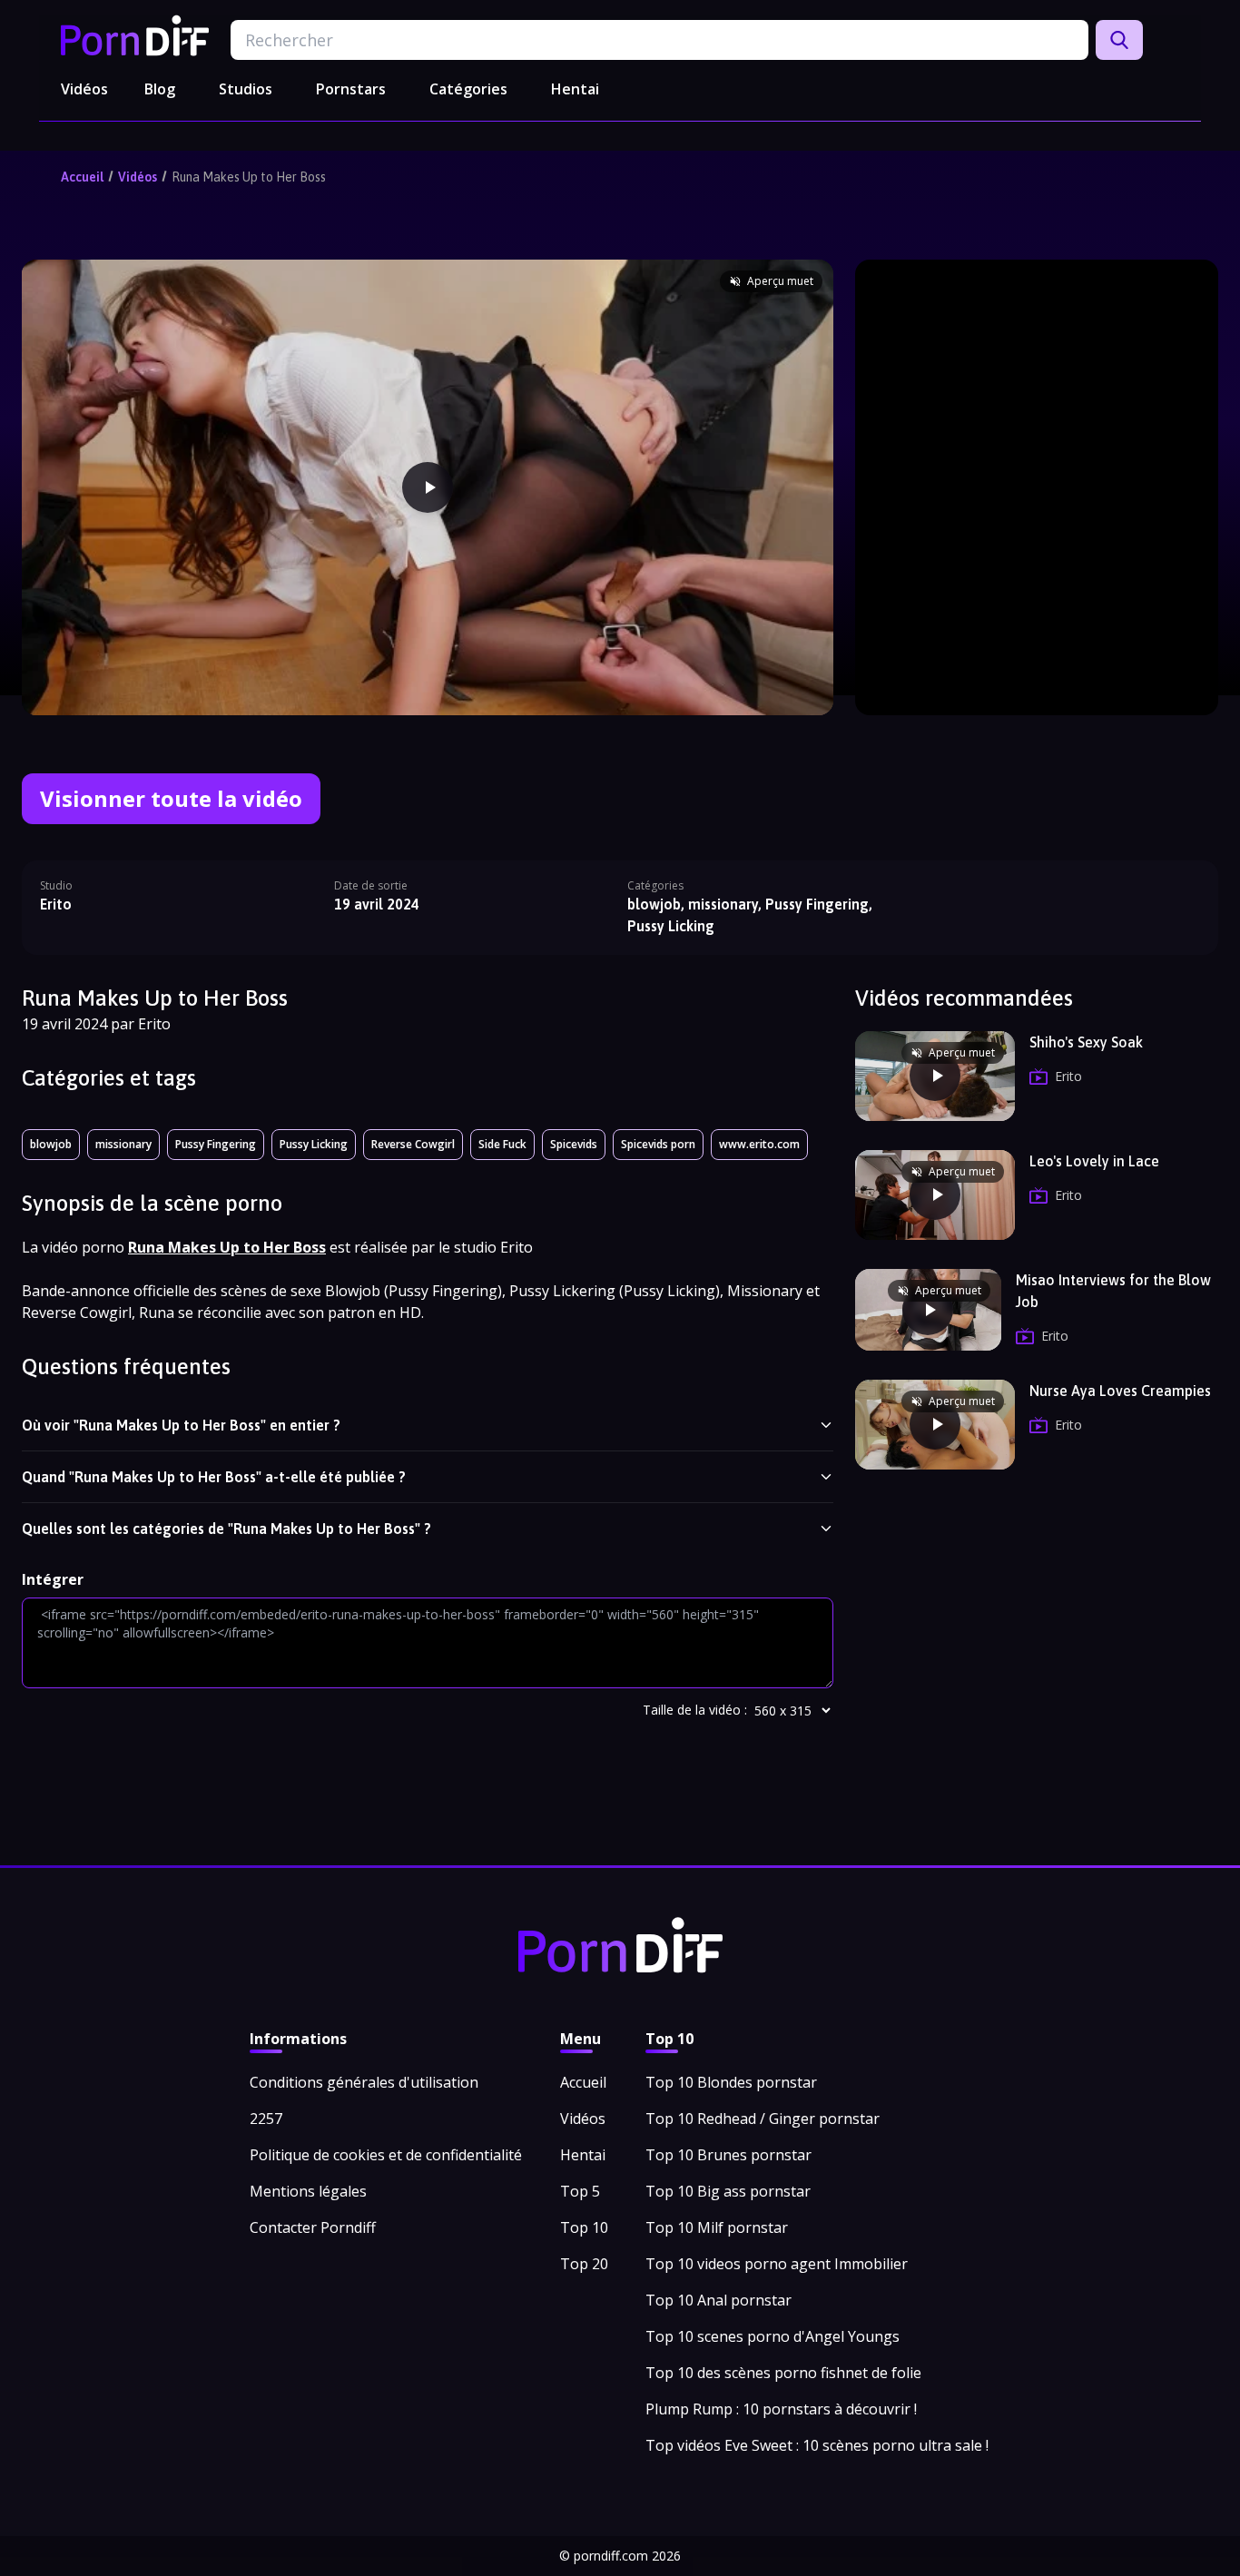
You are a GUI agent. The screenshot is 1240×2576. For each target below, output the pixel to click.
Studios (246, 89)
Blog (160, 89)
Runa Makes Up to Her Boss (249, 177)
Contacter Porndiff (313, 2227)
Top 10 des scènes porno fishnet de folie (783, 2373)
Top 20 (584, 2264)
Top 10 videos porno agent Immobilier (777, 2264)
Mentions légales (308, 2191)
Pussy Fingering (216, 1144)
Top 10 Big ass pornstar (728, 2191)
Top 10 (584, 2227)
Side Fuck (502, 1144)
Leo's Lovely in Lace (1094, 1161)
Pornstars (351, 89)
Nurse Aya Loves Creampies (1120, 1391)
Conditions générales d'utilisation (364, 2082)
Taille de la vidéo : (695, 1710)
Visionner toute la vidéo (171, 798)
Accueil (82, 177)
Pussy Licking (314, 1144)
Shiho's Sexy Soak (1086, 1042)
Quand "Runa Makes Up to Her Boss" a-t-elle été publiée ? (214, 1477)
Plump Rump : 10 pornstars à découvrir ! (781, 2409)
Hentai (575, 89)
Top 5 (580, 2191)
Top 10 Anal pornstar (718, 2300)
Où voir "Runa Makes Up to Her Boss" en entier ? (181, 1425)
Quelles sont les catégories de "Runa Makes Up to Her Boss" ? (226, 1529)
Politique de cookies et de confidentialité (386, 2155)
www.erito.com (759, 1144)
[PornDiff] (135, 35)
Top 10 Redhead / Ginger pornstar (763, 2119)
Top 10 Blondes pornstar (731, 2082)
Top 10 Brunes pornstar (728, 2155)
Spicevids (574, 1144)
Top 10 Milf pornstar (717, 2227)
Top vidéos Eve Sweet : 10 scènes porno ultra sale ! (817, 2445)
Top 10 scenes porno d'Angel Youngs (773, 2336)
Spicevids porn (658, 1144)
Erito (56, 904)
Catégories (468, 89)
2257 (266, 2119)
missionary (123, 1144)
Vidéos (84, 89)
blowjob (51, 1144)
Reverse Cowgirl (413, 1144)
